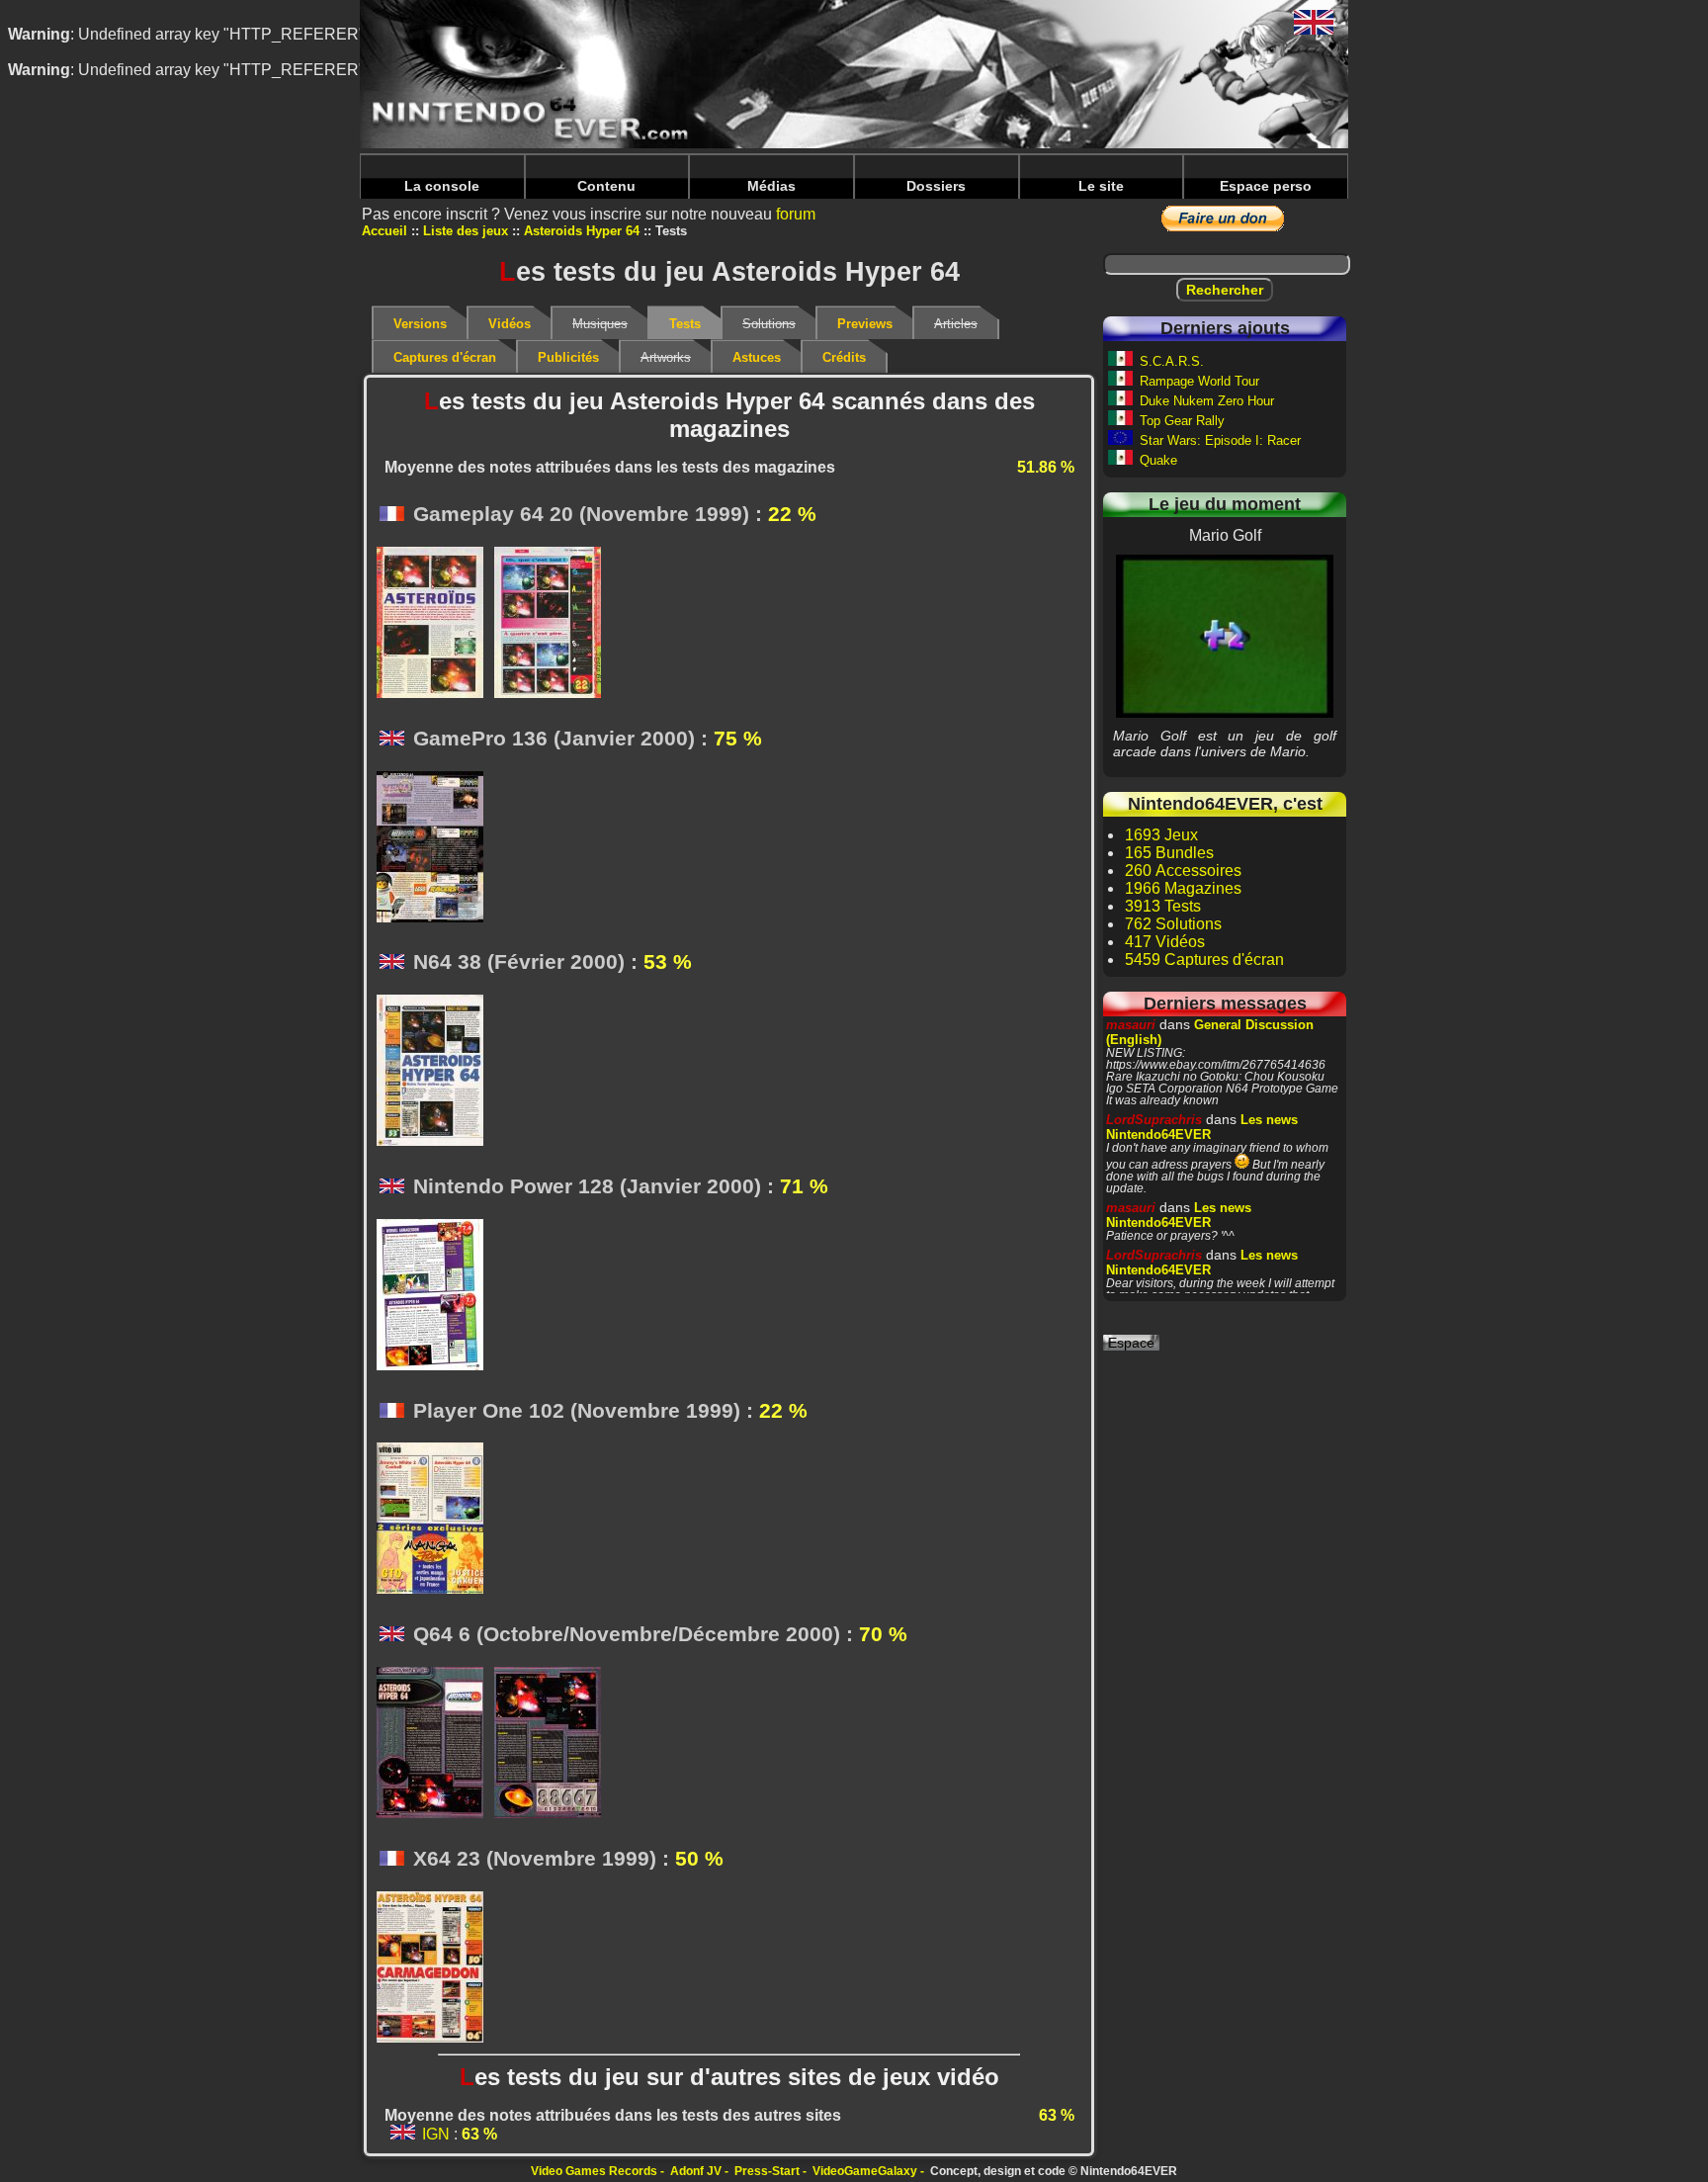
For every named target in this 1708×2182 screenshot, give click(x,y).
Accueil (384, 231)
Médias (771, 186)
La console (442, 186)
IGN (436, 2134)
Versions (420, 324)
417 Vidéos (1165, 942)
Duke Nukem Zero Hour (1207, 401)
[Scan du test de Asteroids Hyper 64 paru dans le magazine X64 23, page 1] (435, 1968)
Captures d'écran (445, 357)
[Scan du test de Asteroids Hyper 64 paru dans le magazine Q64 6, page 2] (553, 1744)
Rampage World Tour (1199, 381)
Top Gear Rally (1182, 421)
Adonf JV (696, 2171)
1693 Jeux (1161, 835)
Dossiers (936, 186)
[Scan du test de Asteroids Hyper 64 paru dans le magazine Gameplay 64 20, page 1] (435, 624)
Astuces (757, 357)
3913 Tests (1163, 906)
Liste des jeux (466, 231)
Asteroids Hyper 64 (582, 231)
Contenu (606, 186)
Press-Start (767, 2171)
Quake (1158, 460)
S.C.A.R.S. (1172, 361)
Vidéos (510, 324)
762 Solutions (1173, 924)
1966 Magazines (1183, 888)
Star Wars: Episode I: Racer (1220, 440)
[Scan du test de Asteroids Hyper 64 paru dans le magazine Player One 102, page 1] (435, 1520)
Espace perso (1266, 186)
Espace (1131, 1343)
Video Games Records (594, 2171)
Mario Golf (1225, 636)
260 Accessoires (1183, 871)
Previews (865, 324)
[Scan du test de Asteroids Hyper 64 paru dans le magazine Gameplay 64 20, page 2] (553, 624)
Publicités (568, 357)
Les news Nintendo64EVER (1202, 1127)
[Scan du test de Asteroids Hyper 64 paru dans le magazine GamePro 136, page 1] (435, 848)
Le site (1101, 186)
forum (796, 214)
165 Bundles (1169, 853)
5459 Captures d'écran (1204, 960)
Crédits (844, 357)
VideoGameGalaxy (865, 2171)
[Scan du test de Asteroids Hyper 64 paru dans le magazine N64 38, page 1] (435, 1072)
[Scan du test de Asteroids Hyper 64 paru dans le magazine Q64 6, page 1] (435, 1744)
